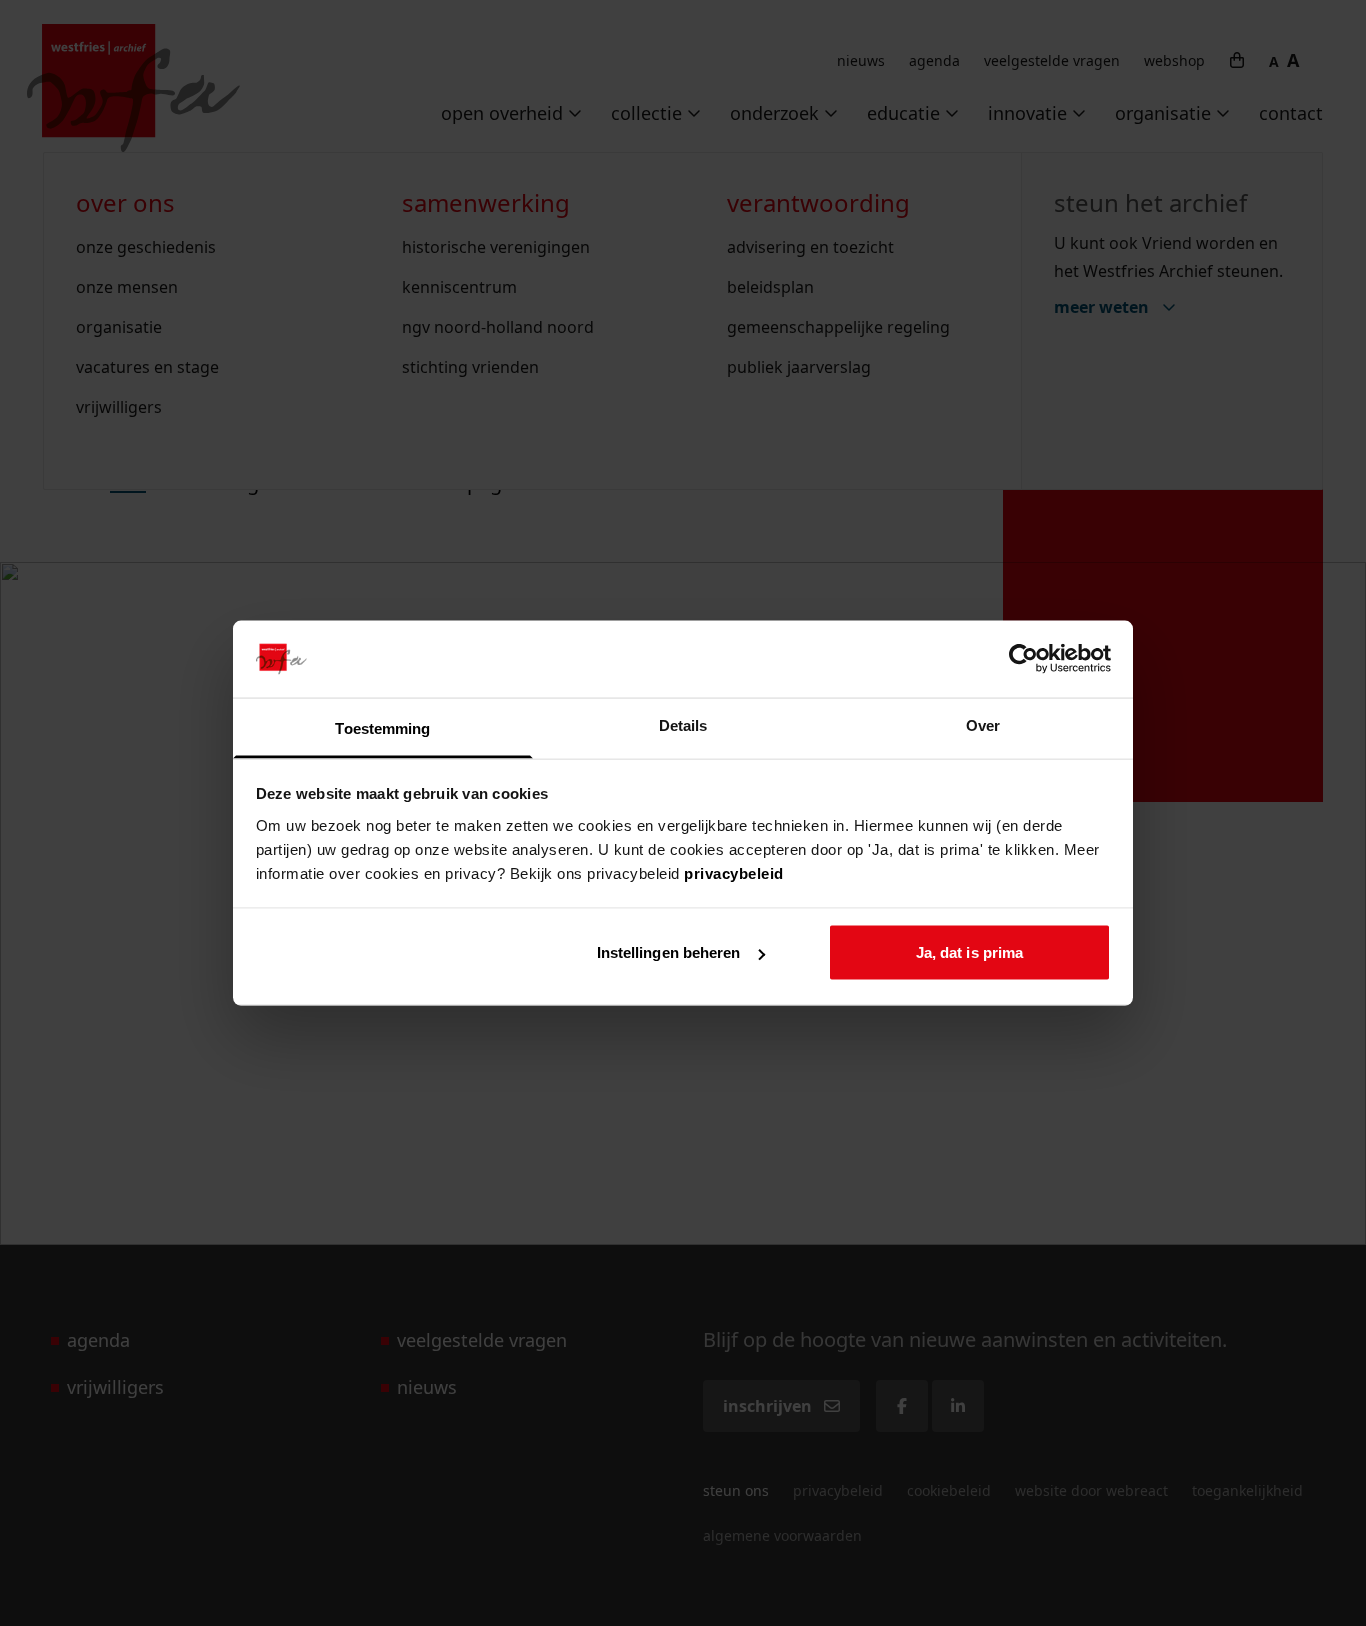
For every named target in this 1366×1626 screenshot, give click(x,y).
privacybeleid (734, 872)
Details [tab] (683, 724)
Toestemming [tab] (382, 727)
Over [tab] (983, 724)
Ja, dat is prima (970, 952)
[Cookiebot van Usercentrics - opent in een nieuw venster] (1023, 659)
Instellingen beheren (669, 952)
